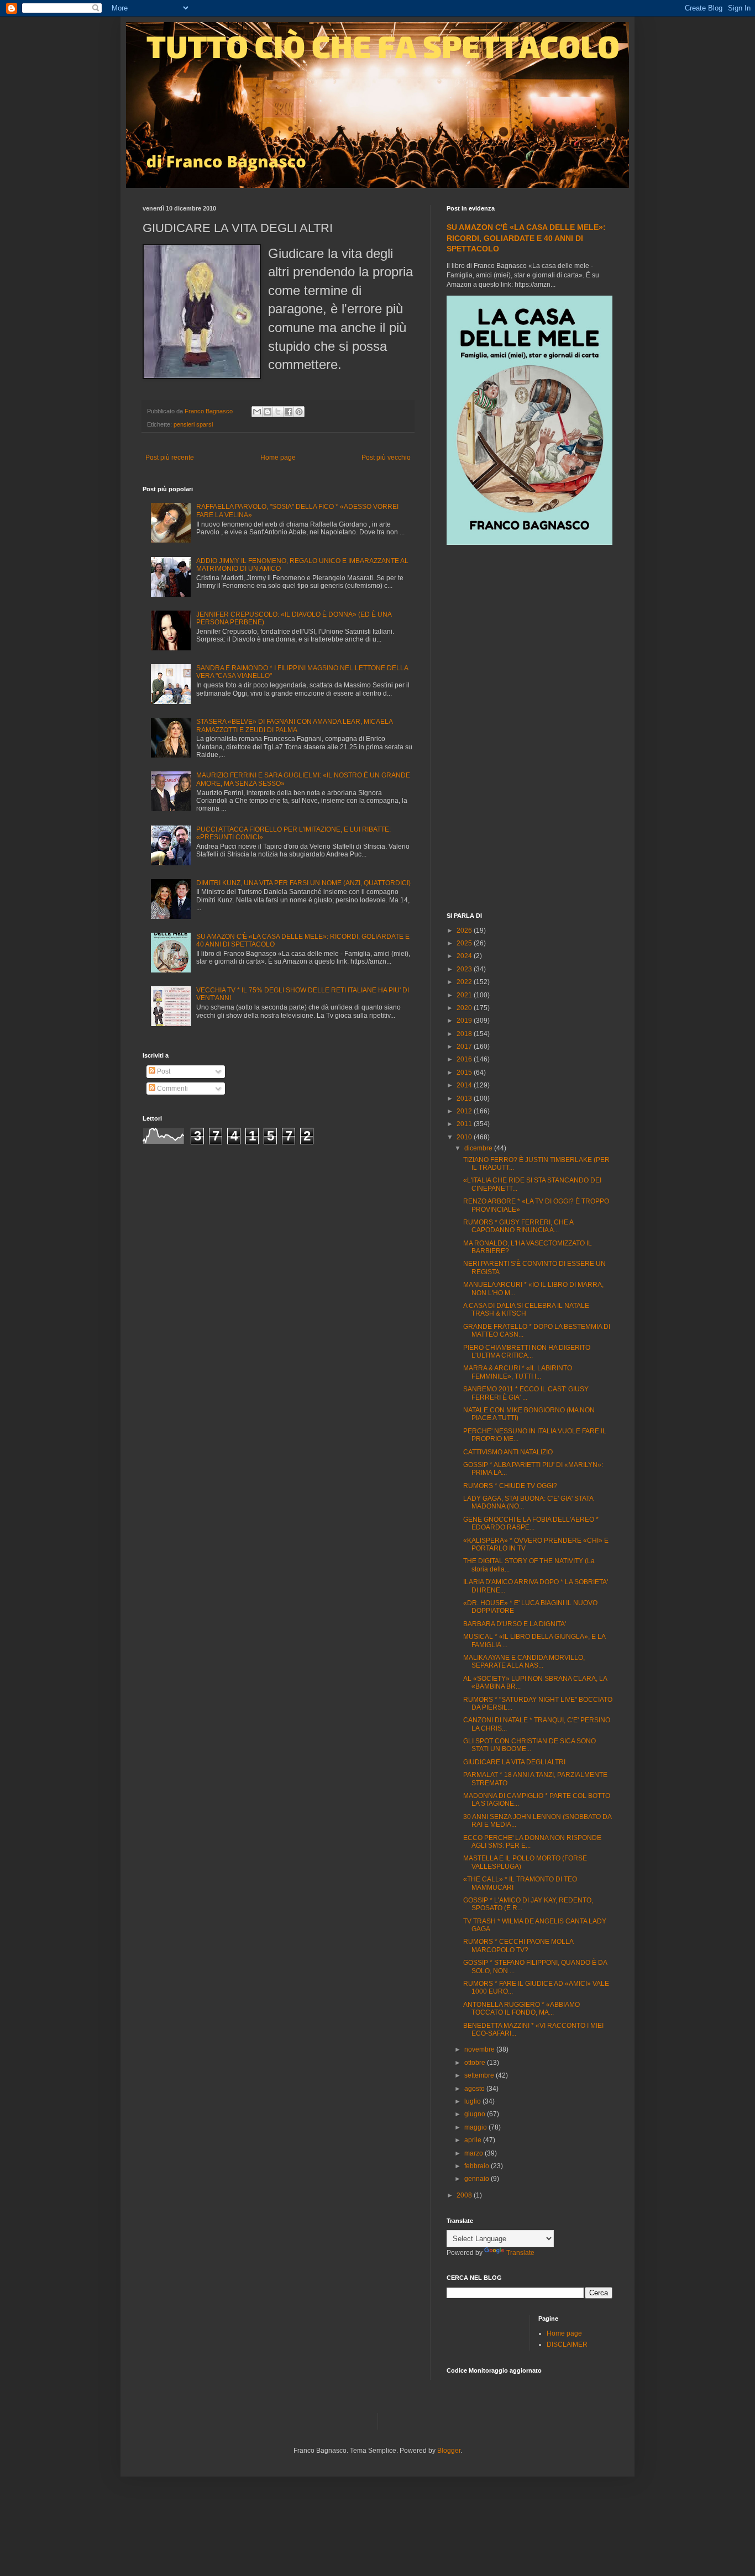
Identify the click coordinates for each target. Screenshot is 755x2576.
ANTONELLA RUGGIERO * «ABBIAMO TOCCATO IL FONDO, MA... (521, 2009)
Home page (278, 458)
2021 (465, 995)
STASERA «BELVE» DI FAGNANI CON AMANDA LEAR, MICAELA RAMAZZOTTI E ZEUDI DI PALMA (294, 726)
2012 (465, 1111)
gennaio (478, 2179)
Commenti (172, 1089)
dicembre (479, 1148)
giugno (476, 2114)
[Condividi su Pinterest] (299, 412)
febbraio (478, 2166)
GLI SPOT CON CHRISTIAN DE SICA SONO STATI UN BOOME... (529, 1745)
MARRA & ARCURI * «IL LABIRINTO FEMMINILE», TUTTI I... (518, 1372)
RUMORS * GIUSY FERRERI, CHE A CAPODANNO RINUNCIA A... (518, 1226)
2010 (465, 1137)
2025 (465, 943)
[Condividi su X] (278, 412)
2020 (465, 1008)
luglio (473, 2101)
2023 (465, 969)
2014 (465, 1085)
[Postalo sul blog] (268, 412)
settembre (480, 2075)
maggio (476, 2127)
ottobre (476, 2063)
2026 (465, 930)
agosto (475, 2089)
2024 (465, 956)
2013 (465, 1098)
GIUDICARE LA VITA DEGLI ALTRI (514, 1762)
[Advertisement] (529, 730)
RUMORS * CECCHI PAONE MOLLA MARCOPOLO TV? (518, 1946)
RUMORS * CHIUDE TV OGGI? (510, 1486)
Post (163, 1071)
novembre (480, 2049)
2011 (465, 1124)
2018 (465, 1034)
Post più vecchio (386, 458)
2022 (465, 982)
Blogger (449, 2451)
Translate (520, 2253)
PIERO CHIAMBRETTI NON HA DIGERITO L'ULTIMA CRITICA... (527, 1352)
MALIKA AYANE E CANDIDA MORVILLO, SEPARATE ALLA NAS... (524, 1662)
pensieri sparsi (193, 424)
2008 (465, 2195)
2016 (465, 1059)
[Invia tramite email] (257, 412)
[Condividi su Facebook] (289, 412)
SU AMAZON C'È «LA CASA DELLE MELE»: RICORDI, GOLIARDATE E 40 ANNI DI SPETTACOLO (526, 238)
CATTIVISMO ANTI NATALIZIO (508, 1452)
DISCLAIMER (567, 2344)
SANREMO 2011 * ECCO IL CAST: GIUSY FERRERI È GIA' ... (526, 1393)
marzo (475, 2153)
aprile (474, 2140)
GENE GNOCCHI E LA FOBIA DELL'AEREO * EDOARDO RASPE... (531, 1523)
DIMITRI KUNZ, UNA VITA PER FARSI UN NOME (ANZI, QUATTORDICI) (303, 883)
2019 (465, 1021)
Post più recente (170, 458)
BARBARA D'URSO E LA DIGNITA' (515, 1624)
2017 (465, 1047)
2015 (465, 1073)
